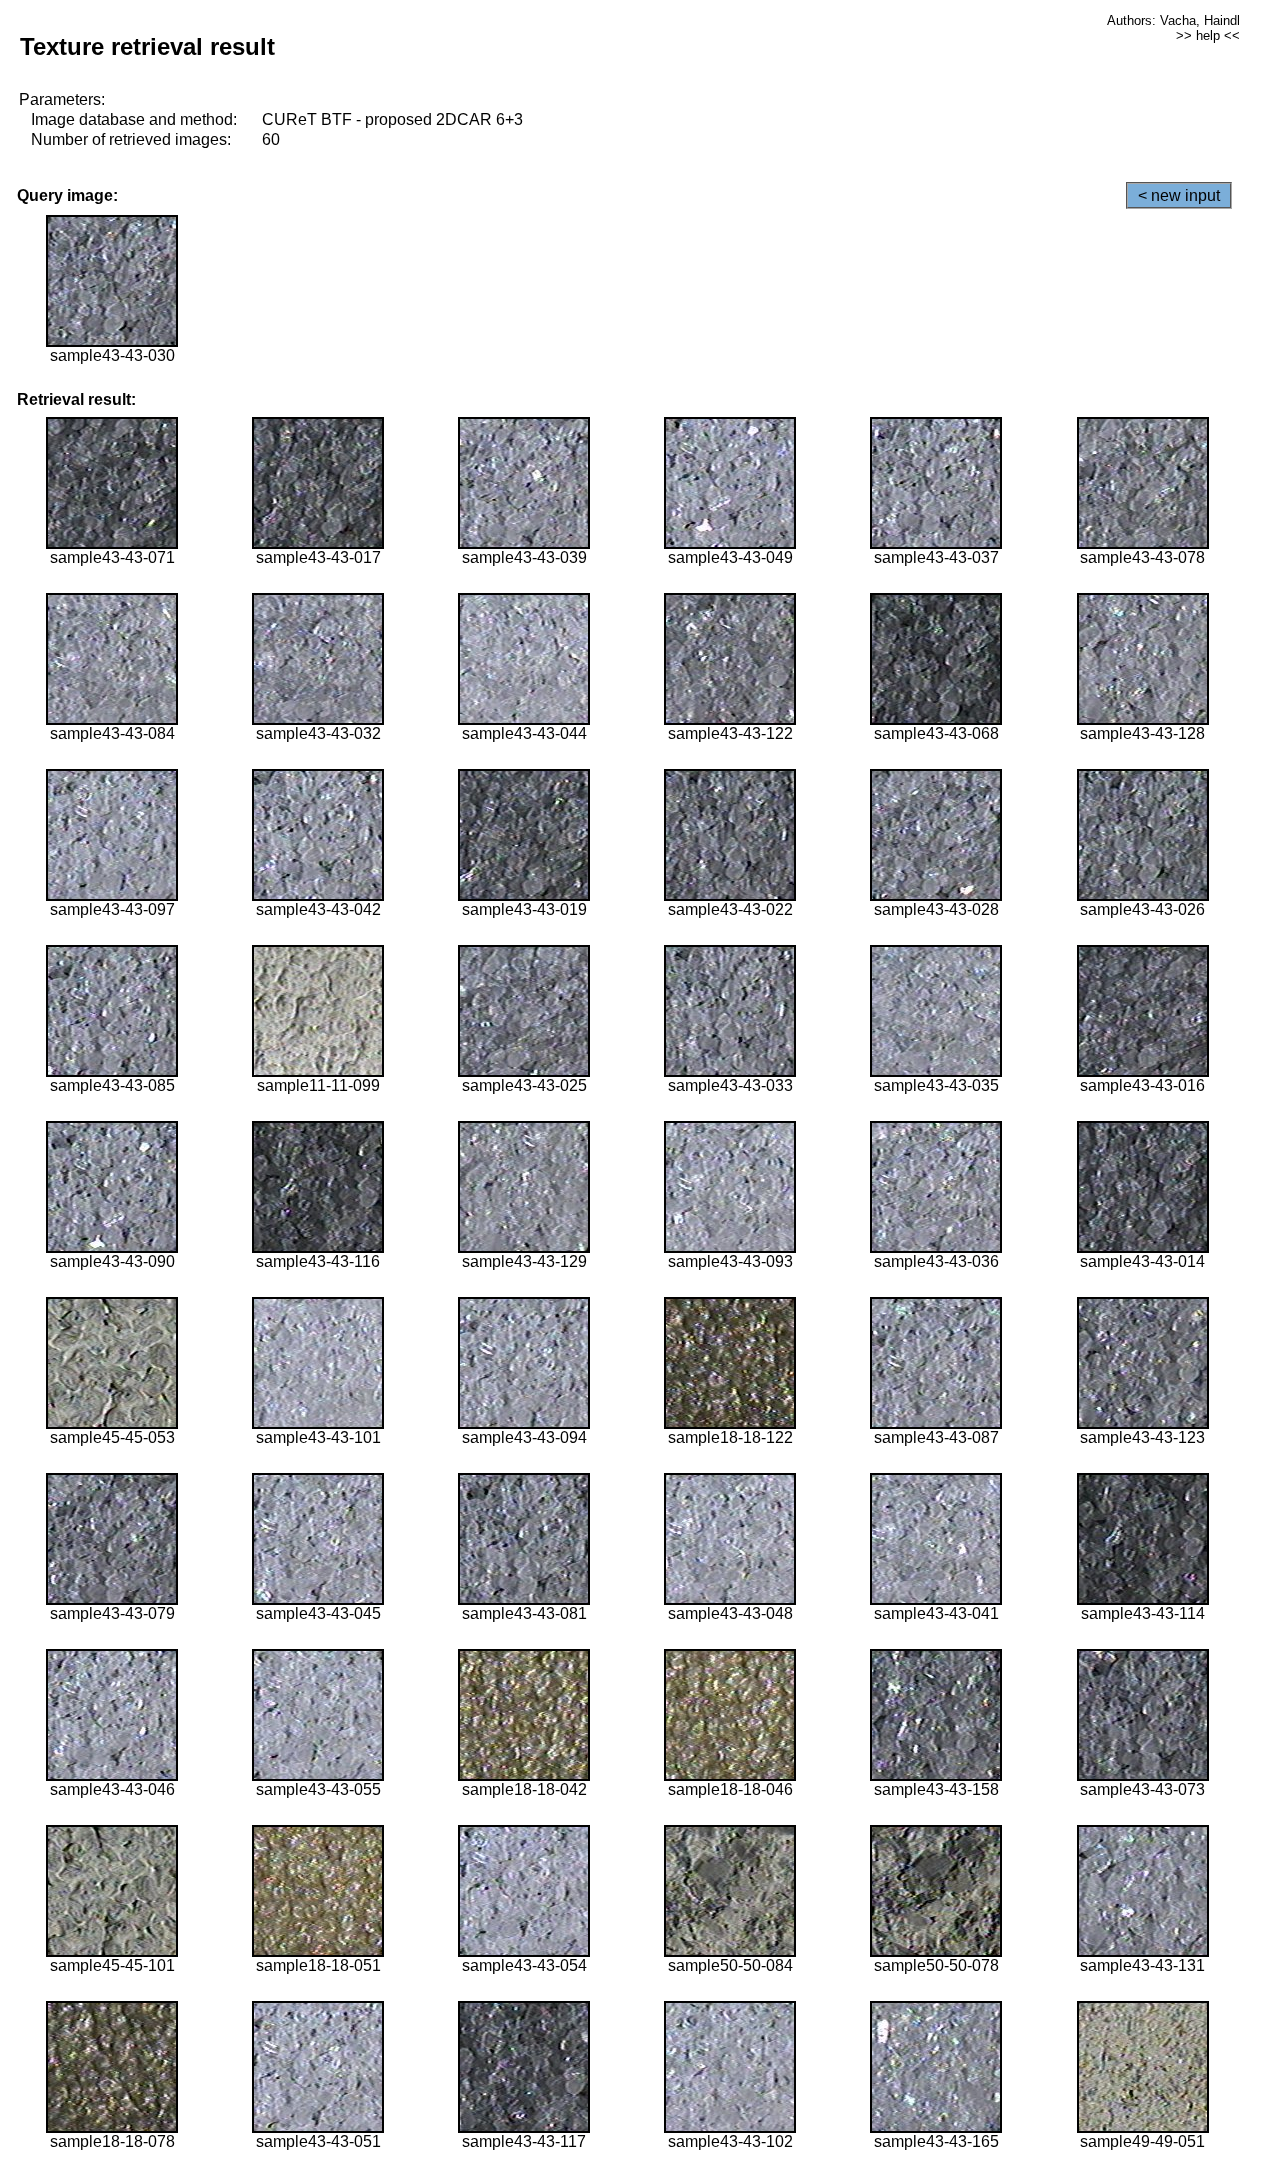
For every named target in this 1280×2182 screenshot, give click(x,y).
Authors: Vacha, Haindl (1173, 20)
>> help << (1208, 35)
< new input (1179, 195)
